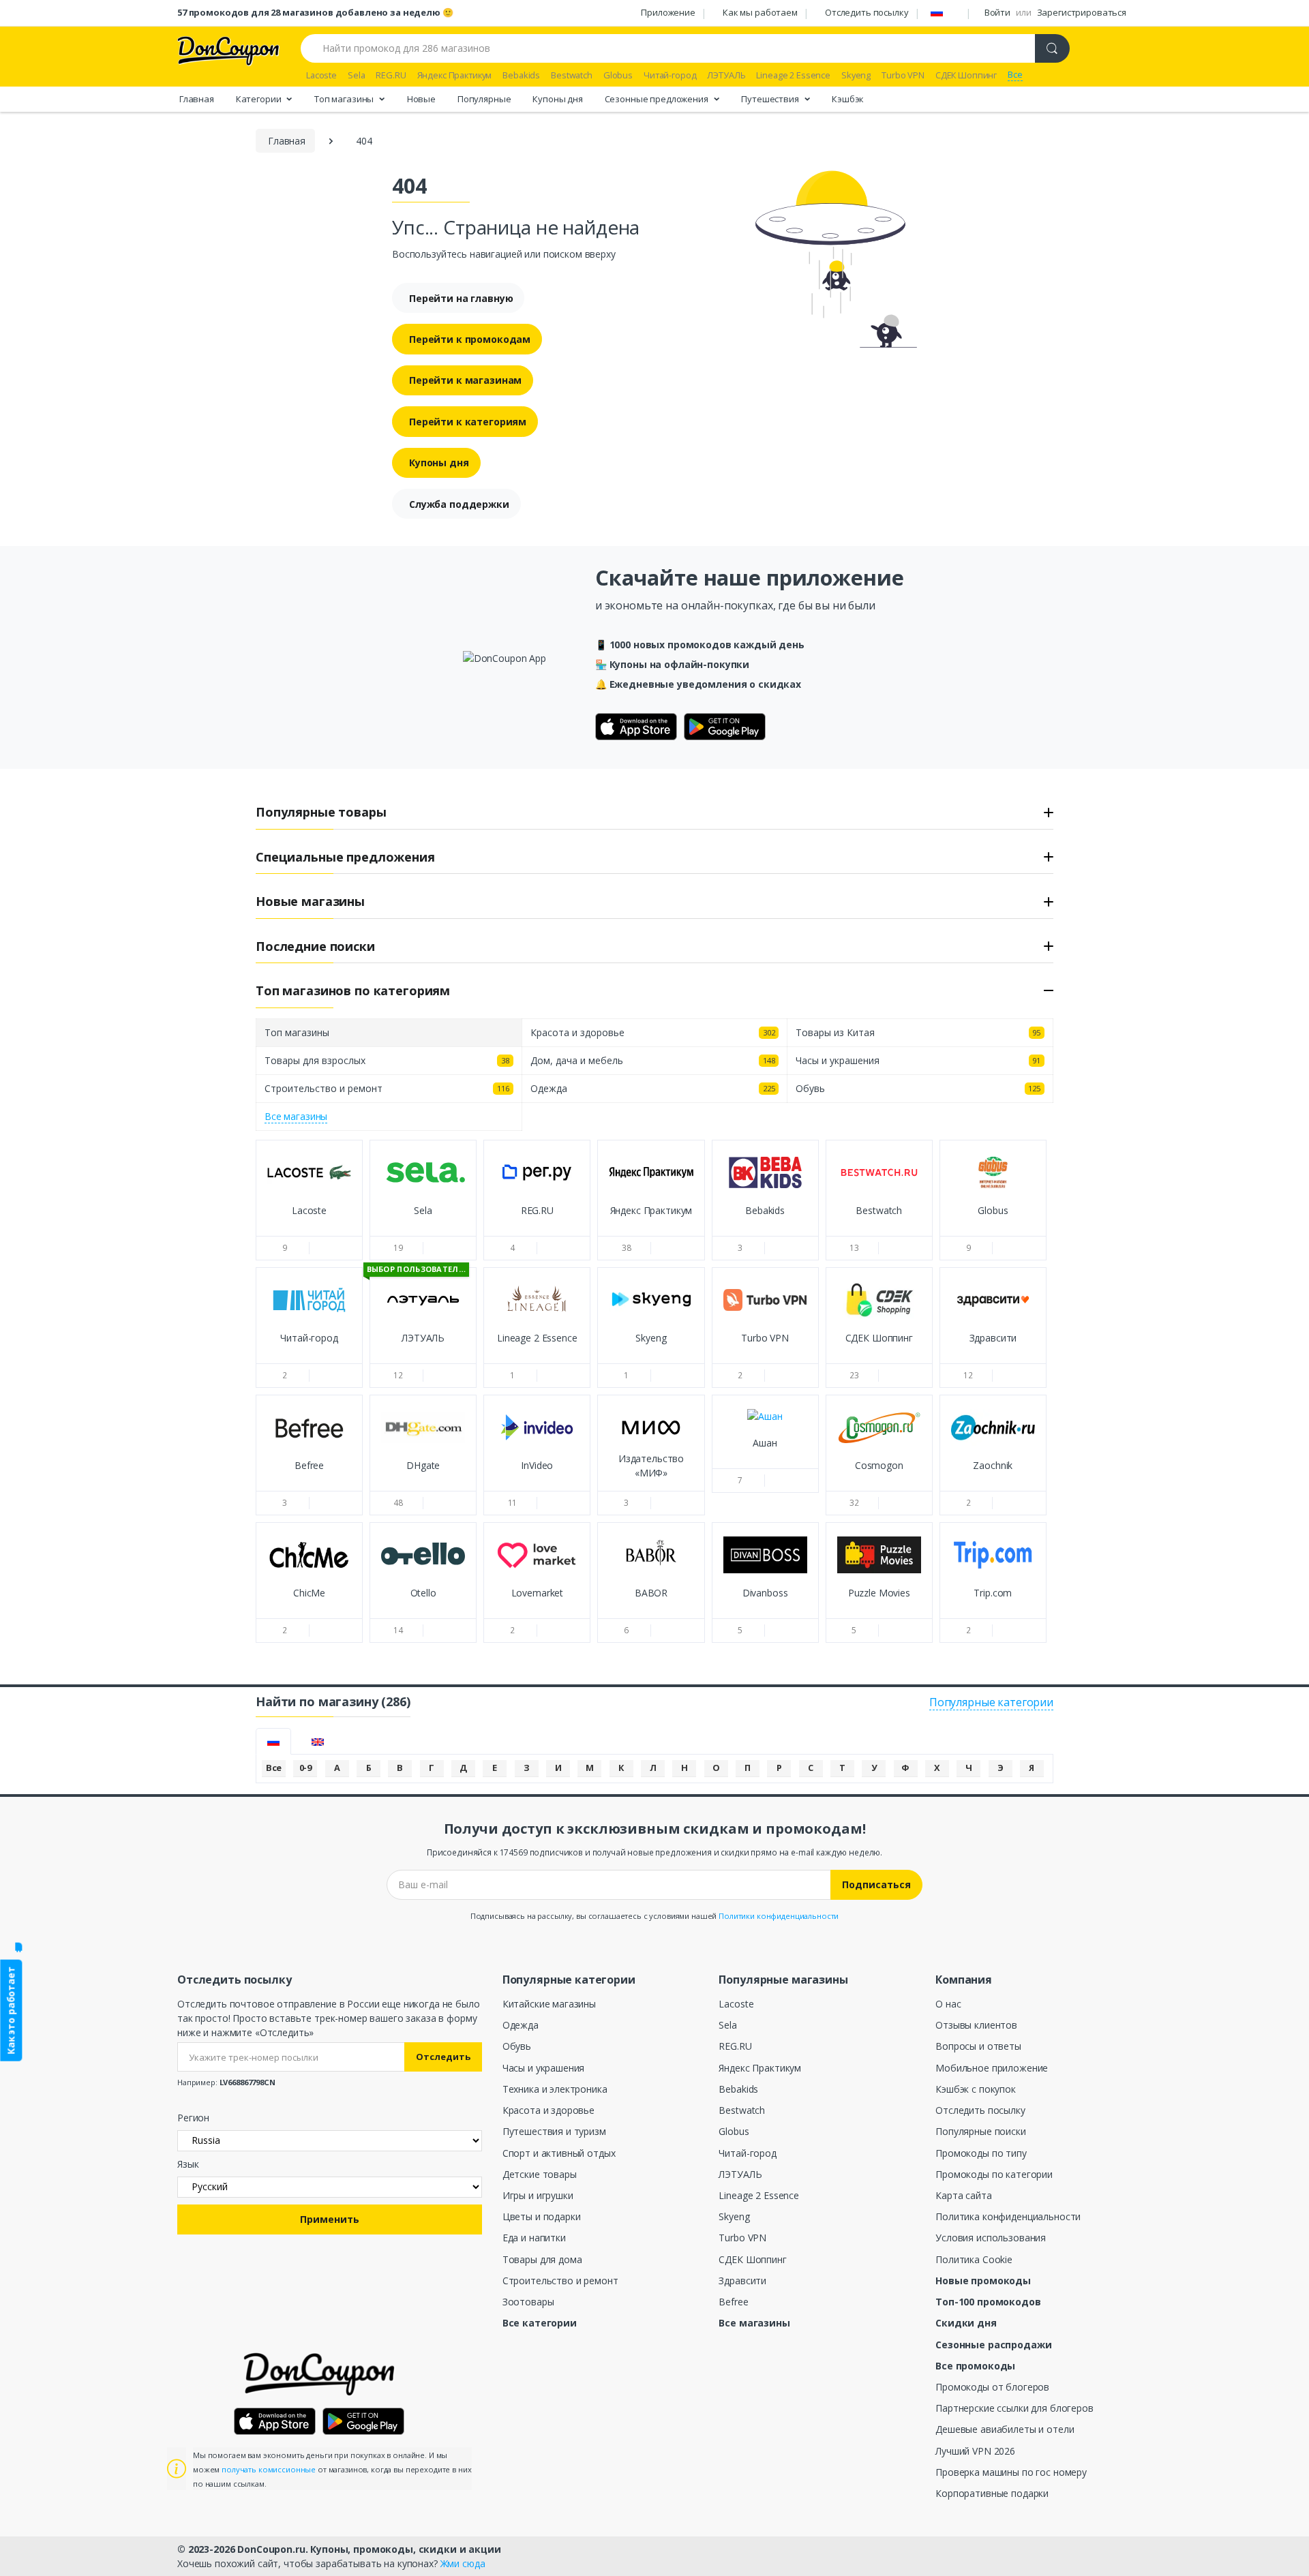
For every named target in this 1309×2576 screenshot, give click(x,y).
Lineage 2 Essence (759, 2195)
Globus (734, 2131)
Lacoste (736, 2004)
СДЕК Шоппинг (752, 2259)
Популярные (484, 98)
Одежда (521, 2025)
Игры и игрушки (538, 2195)
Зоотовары (528, 2302)
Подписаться (876, 1884)
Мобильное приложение (992, 2068)
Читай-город (747, 2153)
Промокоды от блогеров (992, 2387)
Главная (197, 98)
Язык (188, 2164)
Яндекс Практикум (760, 2068)
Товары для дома (542, 2259)
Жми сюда (463, 2563)
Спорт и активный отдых (559, 2153)
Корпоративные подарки (992, 2493)
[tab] (273, 1741)
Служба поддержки (459, 504)
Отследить (443, 2057)
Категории (260, 98)
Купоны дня (558, 98)
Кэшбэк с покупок (976, 2089)
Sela (727, 2025)
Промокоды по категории (994, 2174)
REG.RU (735, 2046)
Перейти (309, 1223)
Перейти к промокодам (470, 339)
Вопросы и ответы (978, 2046)
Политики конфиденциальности (779, 1916)
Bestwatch (742, 2110)
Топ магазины (345, 98)
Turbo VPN (742, 2238)
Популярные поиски (981, 2131)
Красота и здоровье (548, 2110)
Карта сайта (963, 2195)
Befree (733, 2302)
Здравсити (742, 2280)
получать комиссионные (269, 2469)
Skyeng (734, 2216)
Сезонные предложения (658, 98)
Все (274, 1768)
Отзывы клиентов (976, 2025)
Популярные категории (991, 1702)
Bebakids (738, 2089)
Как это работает (11, 2011)
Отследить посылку (867, 12)
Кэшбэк (848, 98)
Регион (193, 2118)
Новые (421, 98)
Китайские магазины (549, 2004)
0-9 (306, 1768)
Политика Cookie (974, 2259)
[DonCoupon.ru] (228, 49)
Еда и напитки (534, 2238)
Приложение (668, 12)
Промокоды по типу (981, 2153)
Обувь (517, 2046)
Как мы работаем (760, 12)
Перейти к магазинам (465, 380)
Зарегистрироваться (1082, 12)
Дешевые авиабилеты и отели (1005, 2429)
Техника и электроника (555, 2089)
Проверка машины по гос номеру (1011, 2472)
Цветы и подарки (542, 2216)
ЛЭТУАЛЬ (740, 2174)
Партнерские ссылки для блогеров (1014, 2408)
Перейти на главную (461, 298)
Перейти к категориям (468, 422)
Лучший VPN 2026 (975, 2451)
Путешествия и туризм (554, 2131)
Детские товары (540, 2174)
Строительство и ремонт (560, 2280)
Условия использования (991, 2238)
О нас (948, 2004)
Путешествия (771, 98)
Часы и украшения (544, 2068)
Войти (997, 12)
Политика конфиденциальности (1008, 2216)
